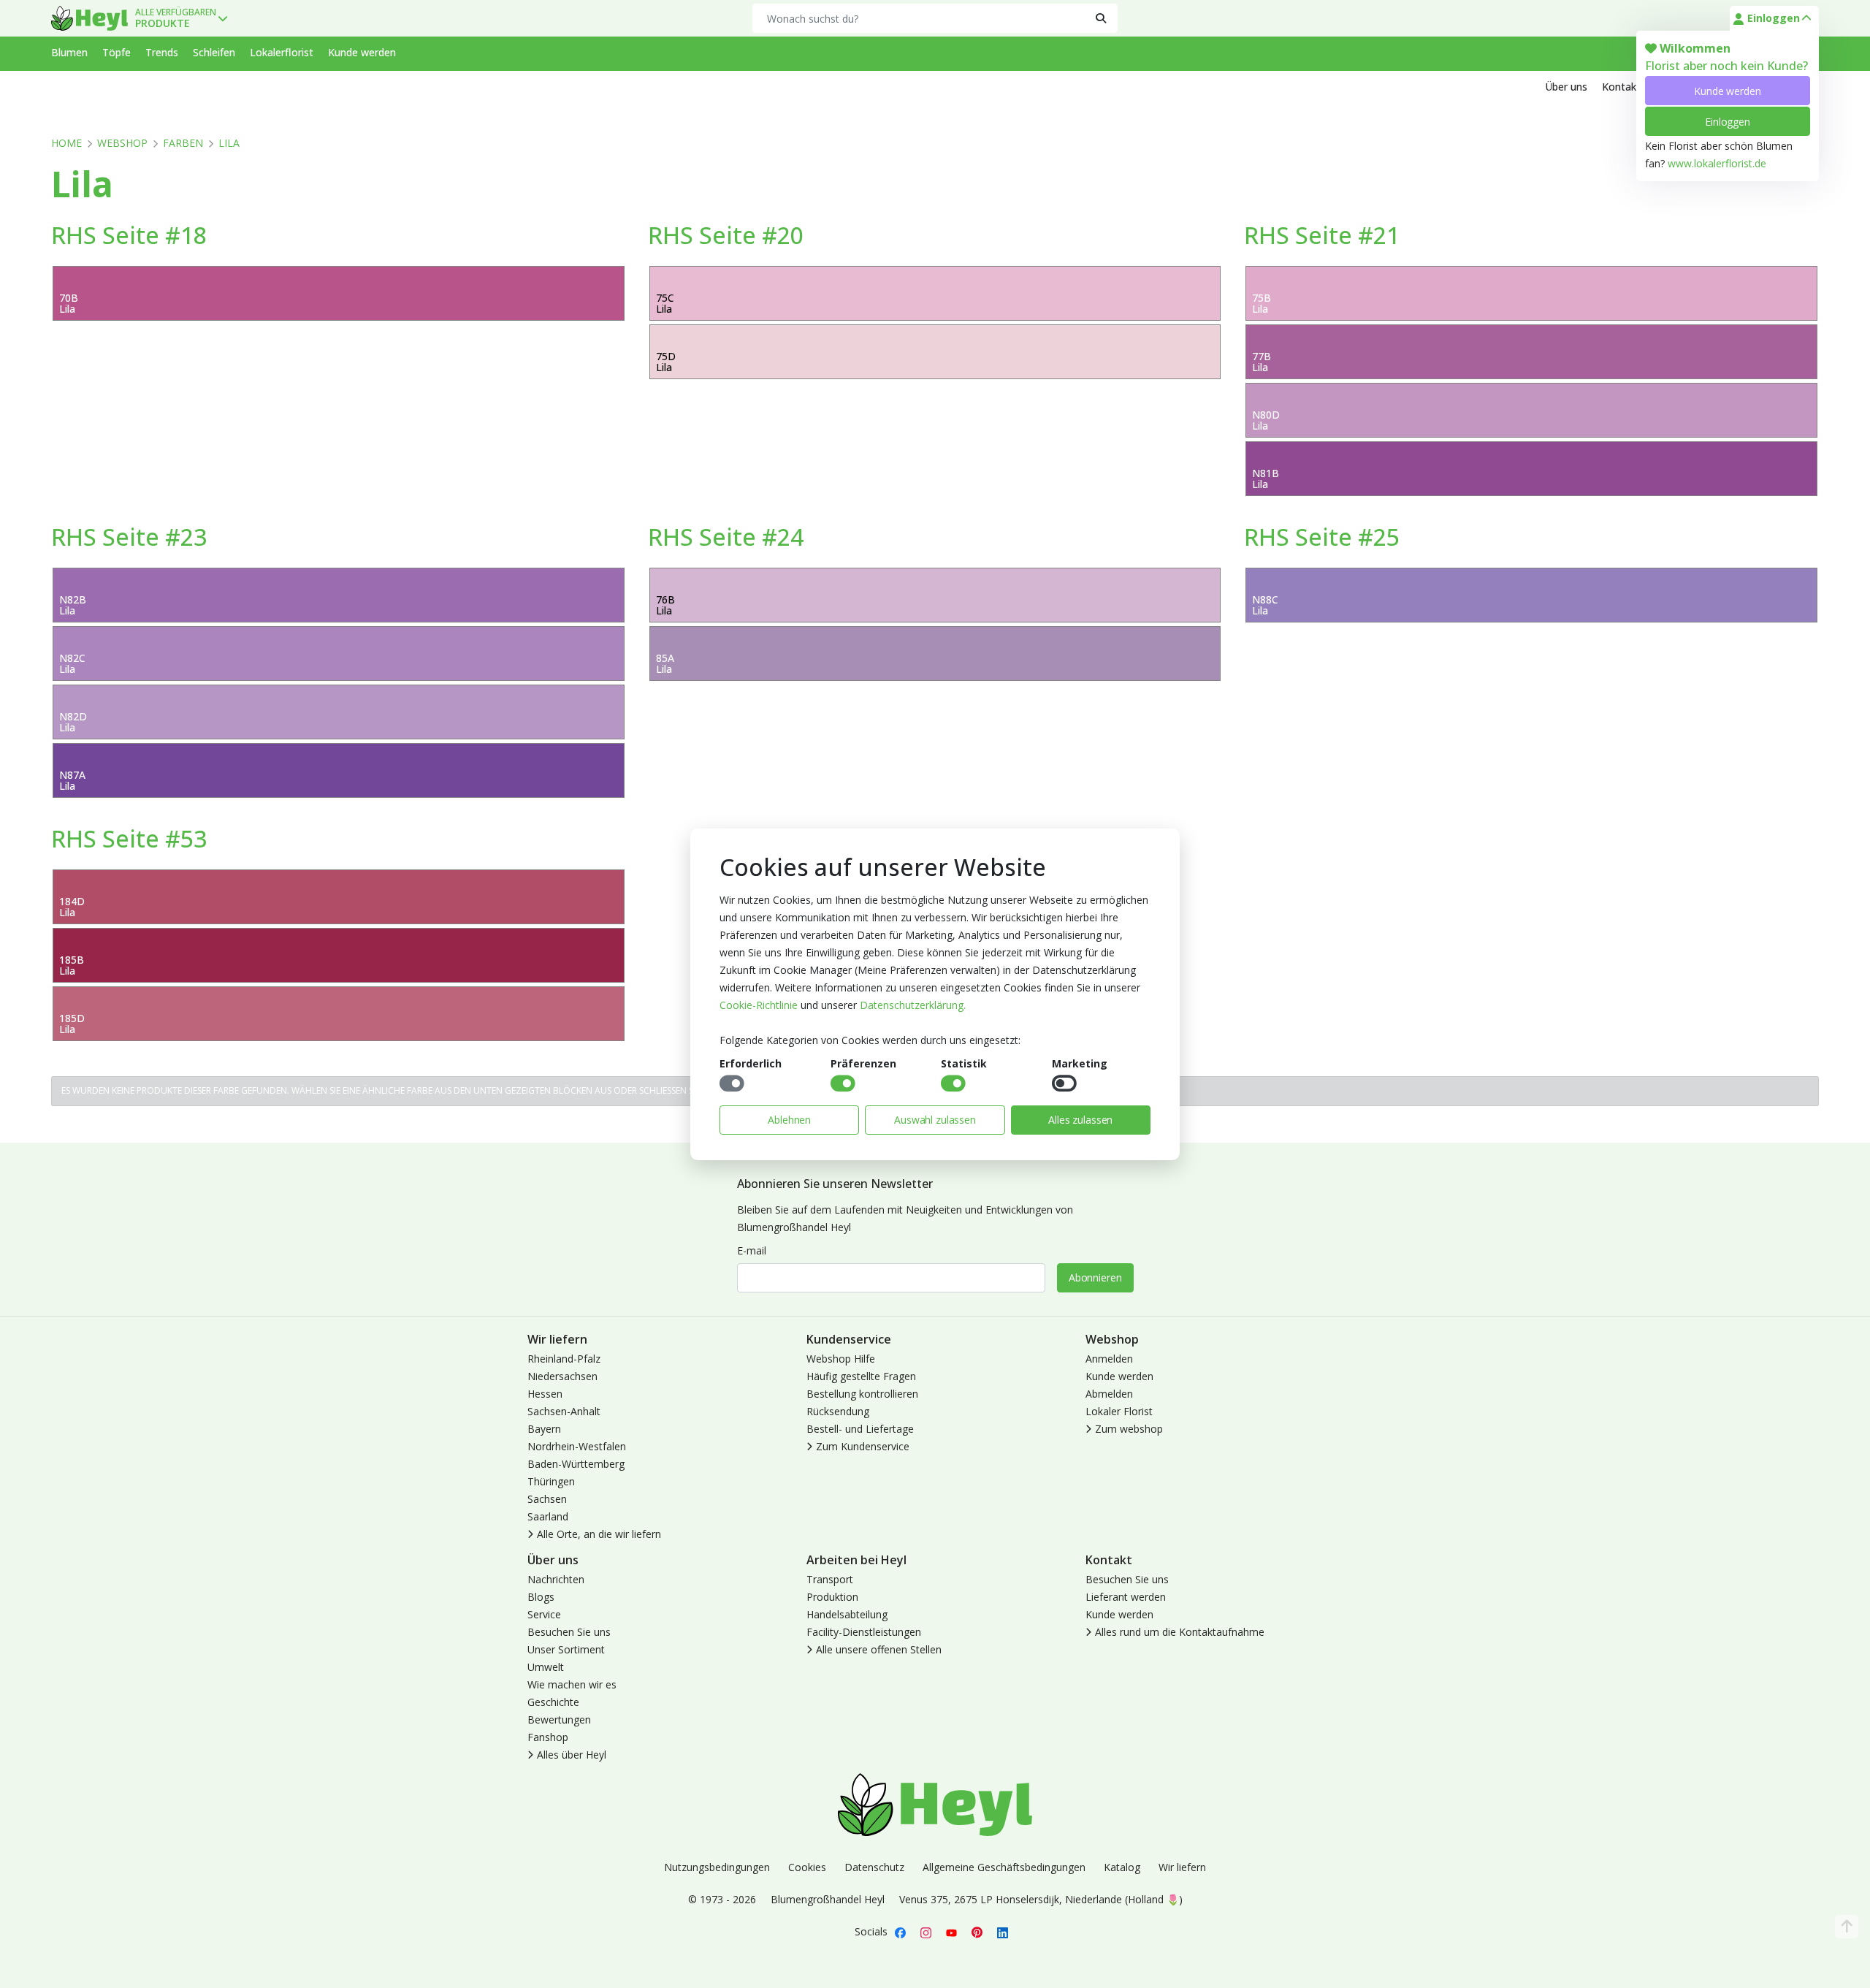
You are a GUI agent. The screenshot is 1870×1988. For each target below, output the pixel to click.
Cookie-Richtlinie (759, 1005)
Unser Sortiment (566, 1649)
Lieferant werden (1126, 1597)
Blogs (541, 1597)
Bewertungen (559, 1719)
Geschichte (553, 1702)
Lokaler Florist (1119, 1411)
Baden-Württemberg (576, 1464)
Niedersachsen (562, 1376)
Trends (162, 52)
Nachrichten (556, 1579)
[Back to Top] (1847, 1927)
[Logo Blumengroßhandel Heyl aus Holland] (89, 18)
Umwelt (546, 1667)
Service (544, 1614)
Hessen (545, 1394)
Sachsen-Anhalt (564, 1411)
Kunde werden (1727, 91)
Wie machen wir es (572, 1684)
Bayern (544, 1429)
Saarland (548, 1516)
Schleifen (214, 52)
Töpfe (117, 52)
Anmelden (1109, 1359)
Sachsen (547, 1499)
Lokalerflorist (282, 52)
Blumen (69, 52)
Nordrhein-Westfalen (577, 1446)
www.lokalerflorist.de (1717, 163)
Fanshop (548, 1737)
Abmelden (1109, 1394)
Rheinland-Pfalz (564, 1359)
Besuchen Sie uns (569, 1632)
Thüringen (551, 1481)
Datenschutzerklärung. (913, 1005)
